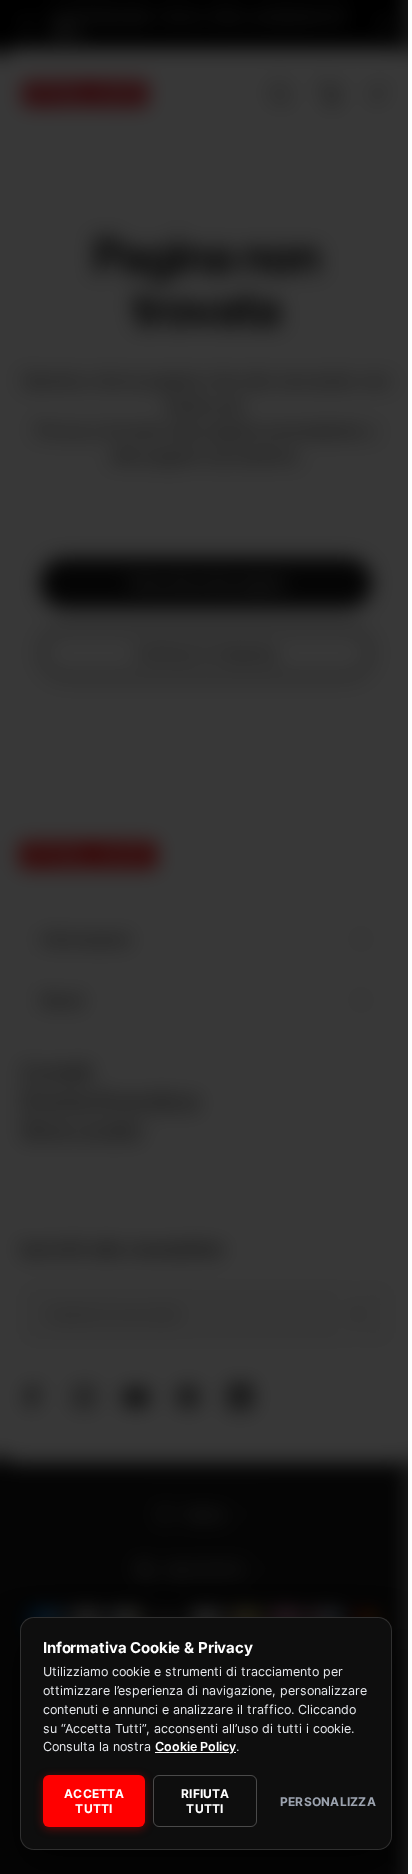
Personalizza (312, 1801)
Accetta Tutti (92, 1801)
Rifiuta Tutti (198, 1801)
